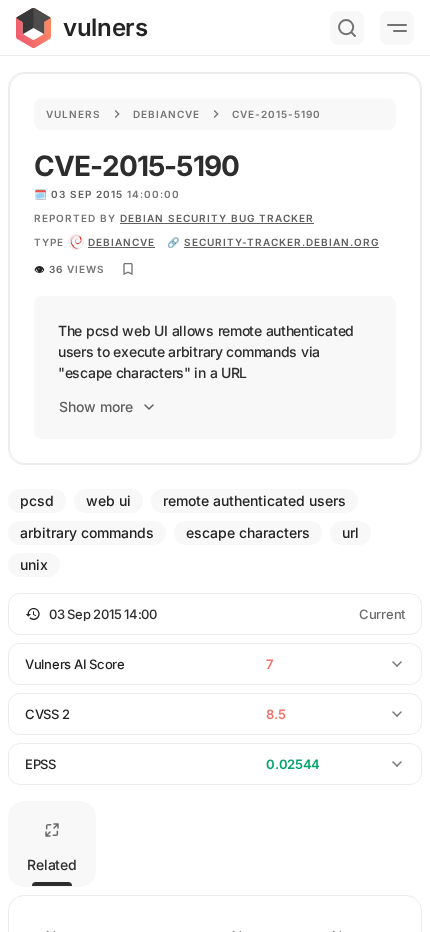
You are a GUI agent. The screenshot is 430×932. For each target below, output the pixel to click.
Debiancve (166, 114)
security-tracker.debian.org (281, 242)
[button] (215, 614)
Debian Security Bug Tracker (217, 218)
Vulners (73, 114)
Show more (96, 406)
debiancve (121, 242)
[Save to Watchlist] (128, 269)
